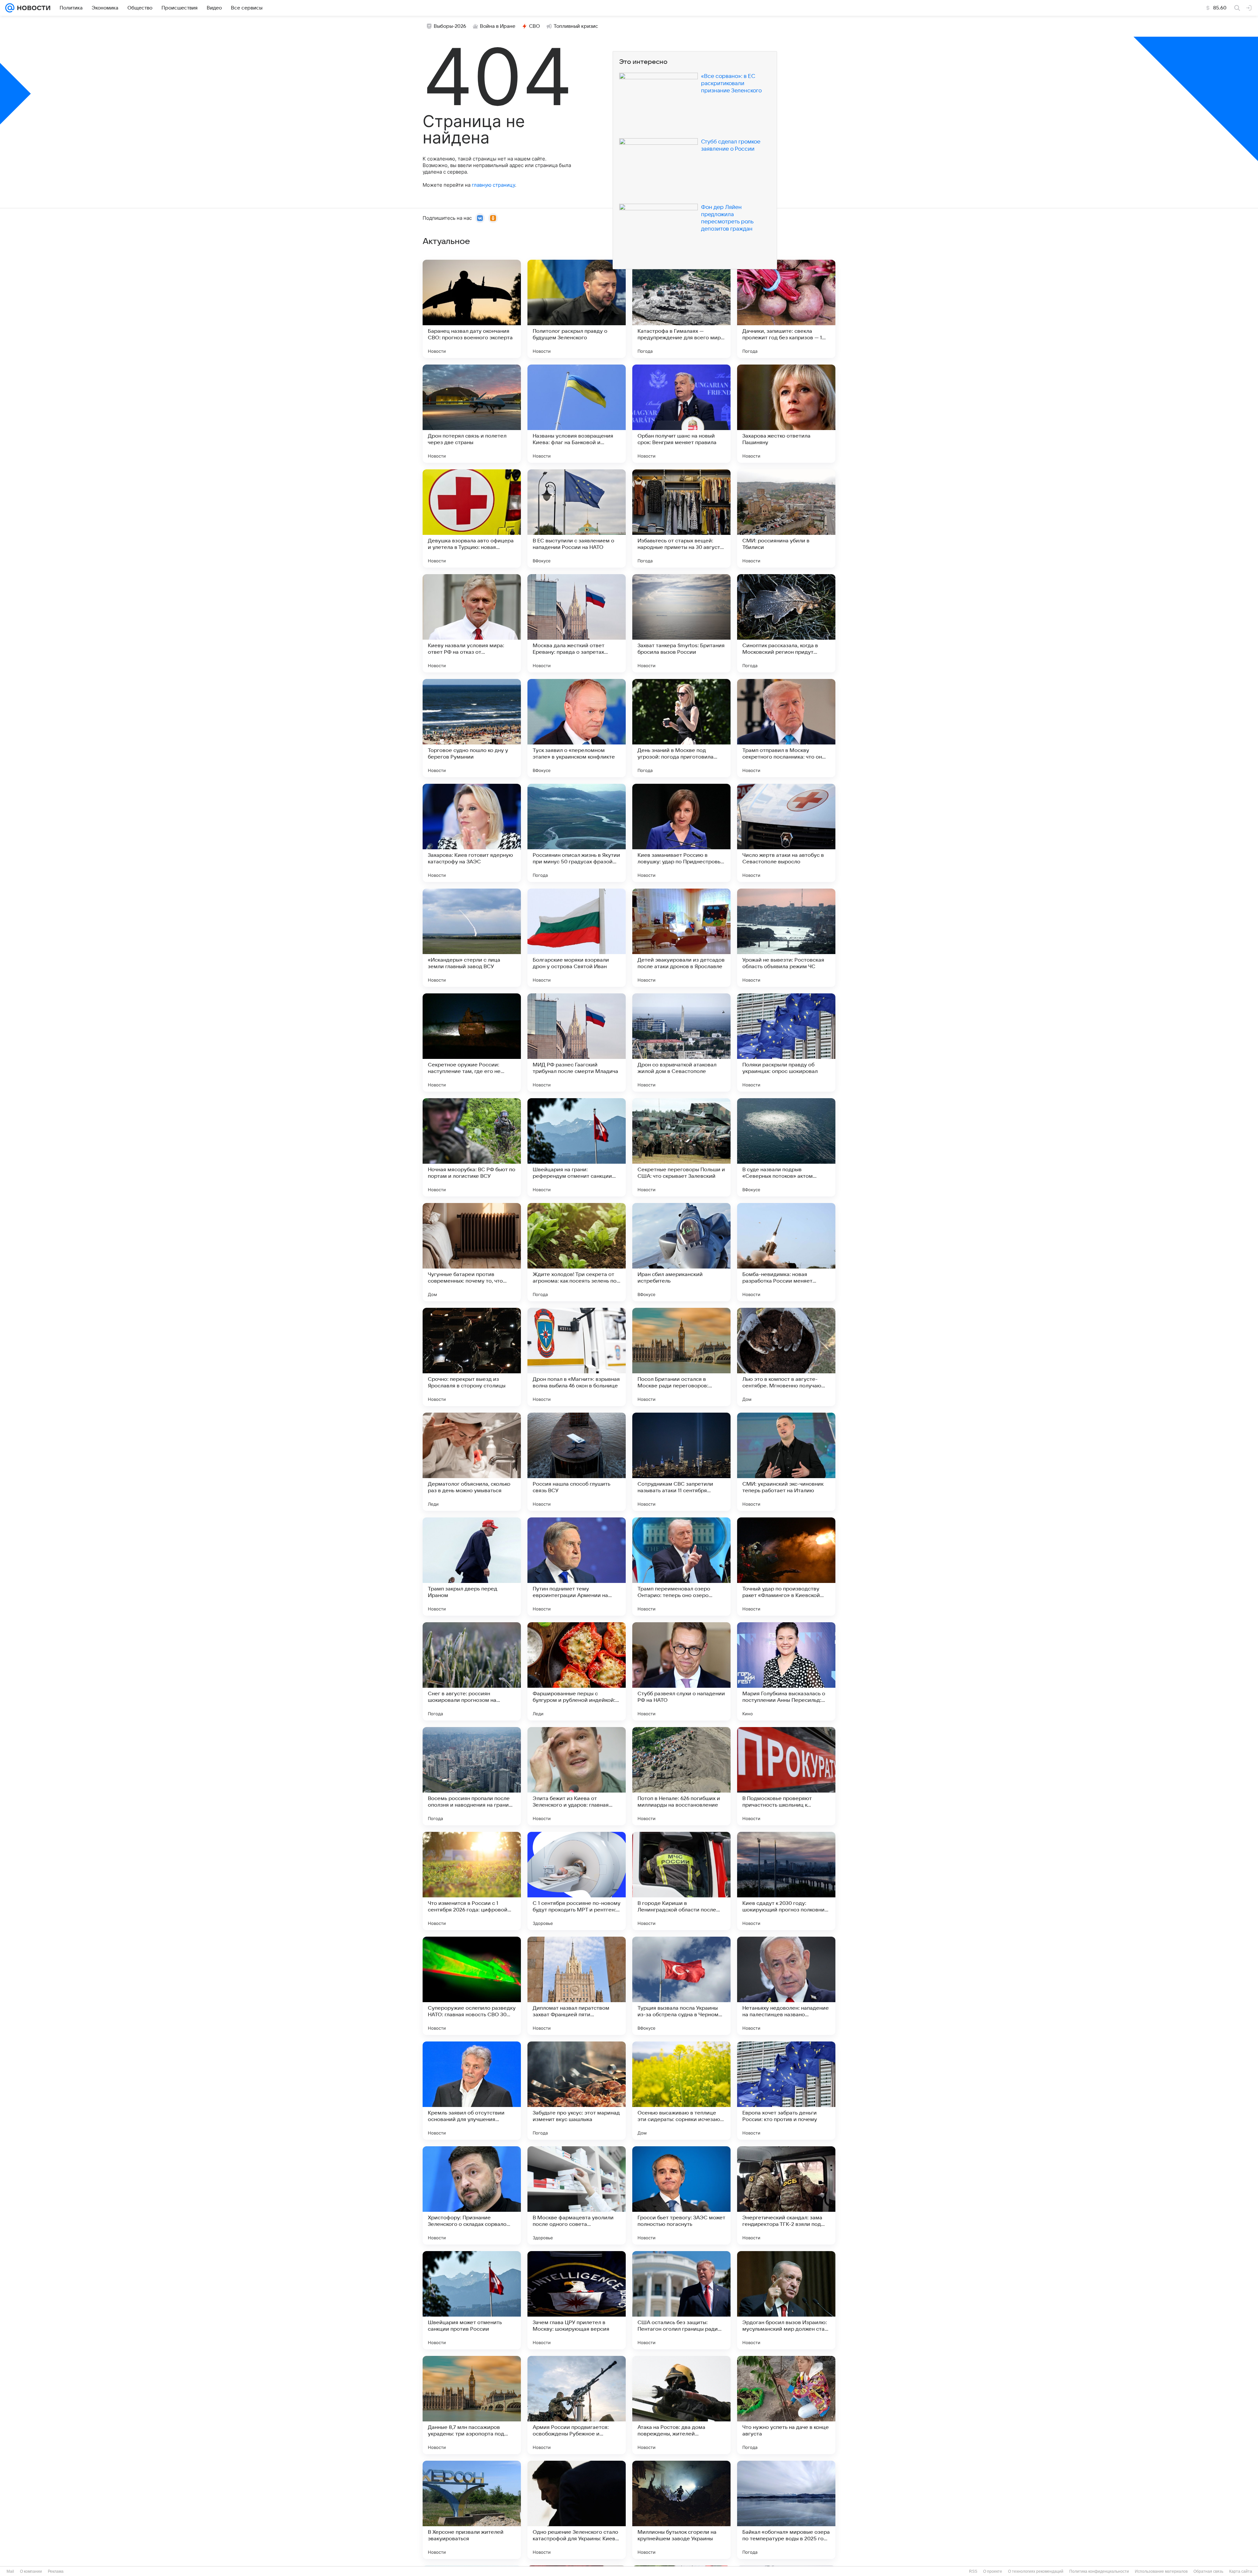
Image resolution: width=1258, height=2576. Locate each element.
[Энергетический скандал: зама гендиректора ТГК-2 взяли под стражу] (786, 2195)
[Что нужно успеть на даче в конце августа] (786, 2405)
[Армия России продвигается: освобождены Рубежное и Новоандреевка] (577, 2405)
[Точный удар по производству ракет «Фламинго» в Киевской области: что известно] (786, 1567)
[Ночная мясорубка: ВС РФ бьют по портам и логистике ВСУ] (472, 1147)
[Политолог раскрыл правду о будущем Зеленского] (577, 309)
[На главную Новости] (32, 8)
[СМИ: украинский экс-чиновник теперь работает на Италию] (786, 1462)
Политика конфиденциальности (1099, 2571)
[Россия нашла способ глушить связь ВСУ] (577, 1462)
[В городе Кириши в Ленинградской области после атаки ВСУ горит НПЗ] (681, 1881)
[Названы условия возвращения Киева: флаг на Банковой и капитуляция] (577, 414)
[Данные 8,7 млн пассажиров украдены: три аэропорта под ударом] (472, 2405)
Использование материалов (1161, 2571)
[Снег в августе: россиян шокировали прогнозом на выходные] (472, 1671)
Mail (10, 2571)
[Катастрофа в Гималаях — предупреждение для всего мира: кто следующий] (681, 309)
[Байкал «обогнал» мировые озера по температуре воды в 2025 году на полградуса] (786, 2510)
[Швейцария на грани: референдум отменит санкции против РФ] (577, 1147)
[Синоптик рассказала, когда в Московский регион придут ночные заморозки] (786, 623)
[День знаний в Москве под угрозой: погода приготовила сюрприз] (681, 728)
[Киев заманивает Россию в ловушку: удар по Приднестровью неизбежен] (681, 833)
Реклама (56, 2571)
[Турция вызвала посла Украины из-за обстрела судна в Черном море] (681, 1986)
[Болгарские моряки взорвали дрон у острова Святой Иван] (577, 938)
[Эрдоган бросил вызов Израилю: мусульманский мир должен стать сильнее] (786, 2300)
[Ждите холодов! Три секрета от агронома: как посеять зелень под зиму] (577, 1252)
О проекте (993, 2571)
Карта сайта (1241, 2571)
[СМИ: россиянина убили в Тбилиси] (786, 518)
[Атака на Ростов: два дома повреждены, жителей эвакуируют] (681, 2405)
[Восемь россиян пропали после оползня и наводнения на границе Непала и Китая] (472, 1776)
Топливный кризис (576, 26)
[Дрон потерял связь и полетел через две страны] (472, 414)
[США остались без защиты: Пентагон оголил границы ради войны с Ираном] (681, 2300)
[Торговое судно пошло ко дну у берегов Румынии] (472, 728)
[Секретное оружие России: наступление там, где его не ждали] (472, 1043)
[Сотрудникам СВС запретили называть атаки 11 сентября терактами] (681, 1462)
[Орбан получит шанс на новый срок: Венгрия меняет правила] (681, 414)
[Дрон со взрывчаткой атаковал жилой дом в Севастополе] (681, 1043)
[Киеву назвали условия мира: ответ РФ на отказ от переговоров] (472, 623)
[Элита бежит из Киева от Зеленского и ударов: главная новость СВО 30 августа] (577, 1776)
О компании (31, 2571)
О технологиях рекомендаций (1036, 2571)
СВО (534, 26)
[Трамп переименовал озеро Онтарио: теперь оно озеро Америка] (681, 1567)
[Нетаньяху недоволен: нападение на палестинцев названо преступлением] (786, 1986)
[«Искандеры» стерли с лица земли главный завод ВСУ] (472, 938)
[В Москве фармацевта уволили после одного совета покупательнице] (577, 2195)
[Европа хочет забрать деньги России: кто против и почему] (786, 2091)
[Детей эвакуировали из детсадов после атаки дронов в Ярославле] (681, 938)
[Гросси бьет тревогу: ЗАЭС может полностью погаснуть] (681, 2195)
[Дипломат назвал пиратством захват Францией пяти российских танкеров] (577, 1986)
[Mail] (10, 8)
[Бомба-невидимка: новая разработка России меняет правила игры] (786, 1252)
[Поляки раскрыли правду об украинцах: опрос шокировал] (786, 1043)
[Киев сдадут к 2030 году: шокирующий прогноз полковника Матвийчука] (786, 1881)
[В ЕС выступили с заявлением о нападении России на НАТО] (577, 518)
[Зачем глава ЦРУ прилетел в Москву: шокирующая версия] (577, 2300)
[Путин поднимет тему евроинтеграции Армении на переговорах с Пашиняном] (577, 1567)
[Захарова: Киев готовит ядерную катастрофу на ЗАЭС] (472, 833)
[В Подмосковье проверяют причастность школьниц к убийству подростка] (786, 1776)
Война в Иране (498, 26)
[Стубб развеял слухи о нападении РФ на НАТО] (681, 1671)
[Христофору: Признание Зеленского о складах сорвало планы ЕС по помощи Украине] (472, 2195)
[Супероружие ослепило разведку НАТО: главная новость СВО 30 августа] (472, 1986)
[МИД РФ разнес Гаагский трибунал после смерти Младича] (577, 1043)
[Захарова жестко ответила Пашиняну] (786, 414)
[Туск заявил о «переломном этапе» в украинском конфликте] (577, 728)
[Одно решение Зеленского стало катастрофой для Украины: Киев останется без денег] (577, 2510)
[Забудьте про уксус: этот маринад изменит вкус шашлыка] (577, 2091)
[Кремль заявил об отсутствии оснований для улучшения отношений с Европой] (472, 2091)
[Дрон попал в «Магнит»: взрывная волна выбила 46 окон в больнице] (577, 1357)
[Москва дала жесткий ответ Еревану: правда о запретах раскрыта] (577, 623)
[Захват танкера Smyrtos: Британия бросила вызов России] (681, 623)
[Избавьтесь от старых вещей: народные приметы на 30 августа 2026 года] (681, 518)
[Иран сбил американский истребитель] (681, 1252)
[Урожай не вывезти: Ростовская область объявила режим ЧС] (786, 938)
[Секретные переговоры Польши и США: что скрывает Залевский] (681, 1147)
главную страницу (493, 185)
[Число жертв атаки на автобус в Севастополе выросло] (786, 833)
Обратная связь (1208, 2571)
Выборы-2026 (450, 26)
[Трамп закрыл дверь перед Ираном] (472, 1567)
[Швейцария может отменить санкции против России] (472, 2300)
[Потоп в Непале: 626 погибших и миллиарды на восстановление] (681, 1776)
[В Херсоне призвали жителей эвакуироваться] (472, 2510)
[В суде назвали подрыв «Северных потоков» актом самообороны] (786, 1147)
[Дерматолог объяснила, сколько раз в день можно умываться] (472, 1462)
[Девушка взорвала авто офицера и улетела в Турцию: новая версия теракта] (472, 518)
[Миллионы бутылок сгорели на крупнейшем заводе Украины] (681, 2510)
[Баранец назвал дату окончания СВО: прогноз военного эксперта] (472, 309)
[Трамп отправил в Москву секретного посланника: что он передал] (786, 728)
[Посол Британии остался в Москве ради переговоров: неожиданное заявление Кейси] (681, 1357)
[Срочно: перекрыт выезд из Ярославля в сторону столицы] (472, 1357)
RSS (973, 2571)
